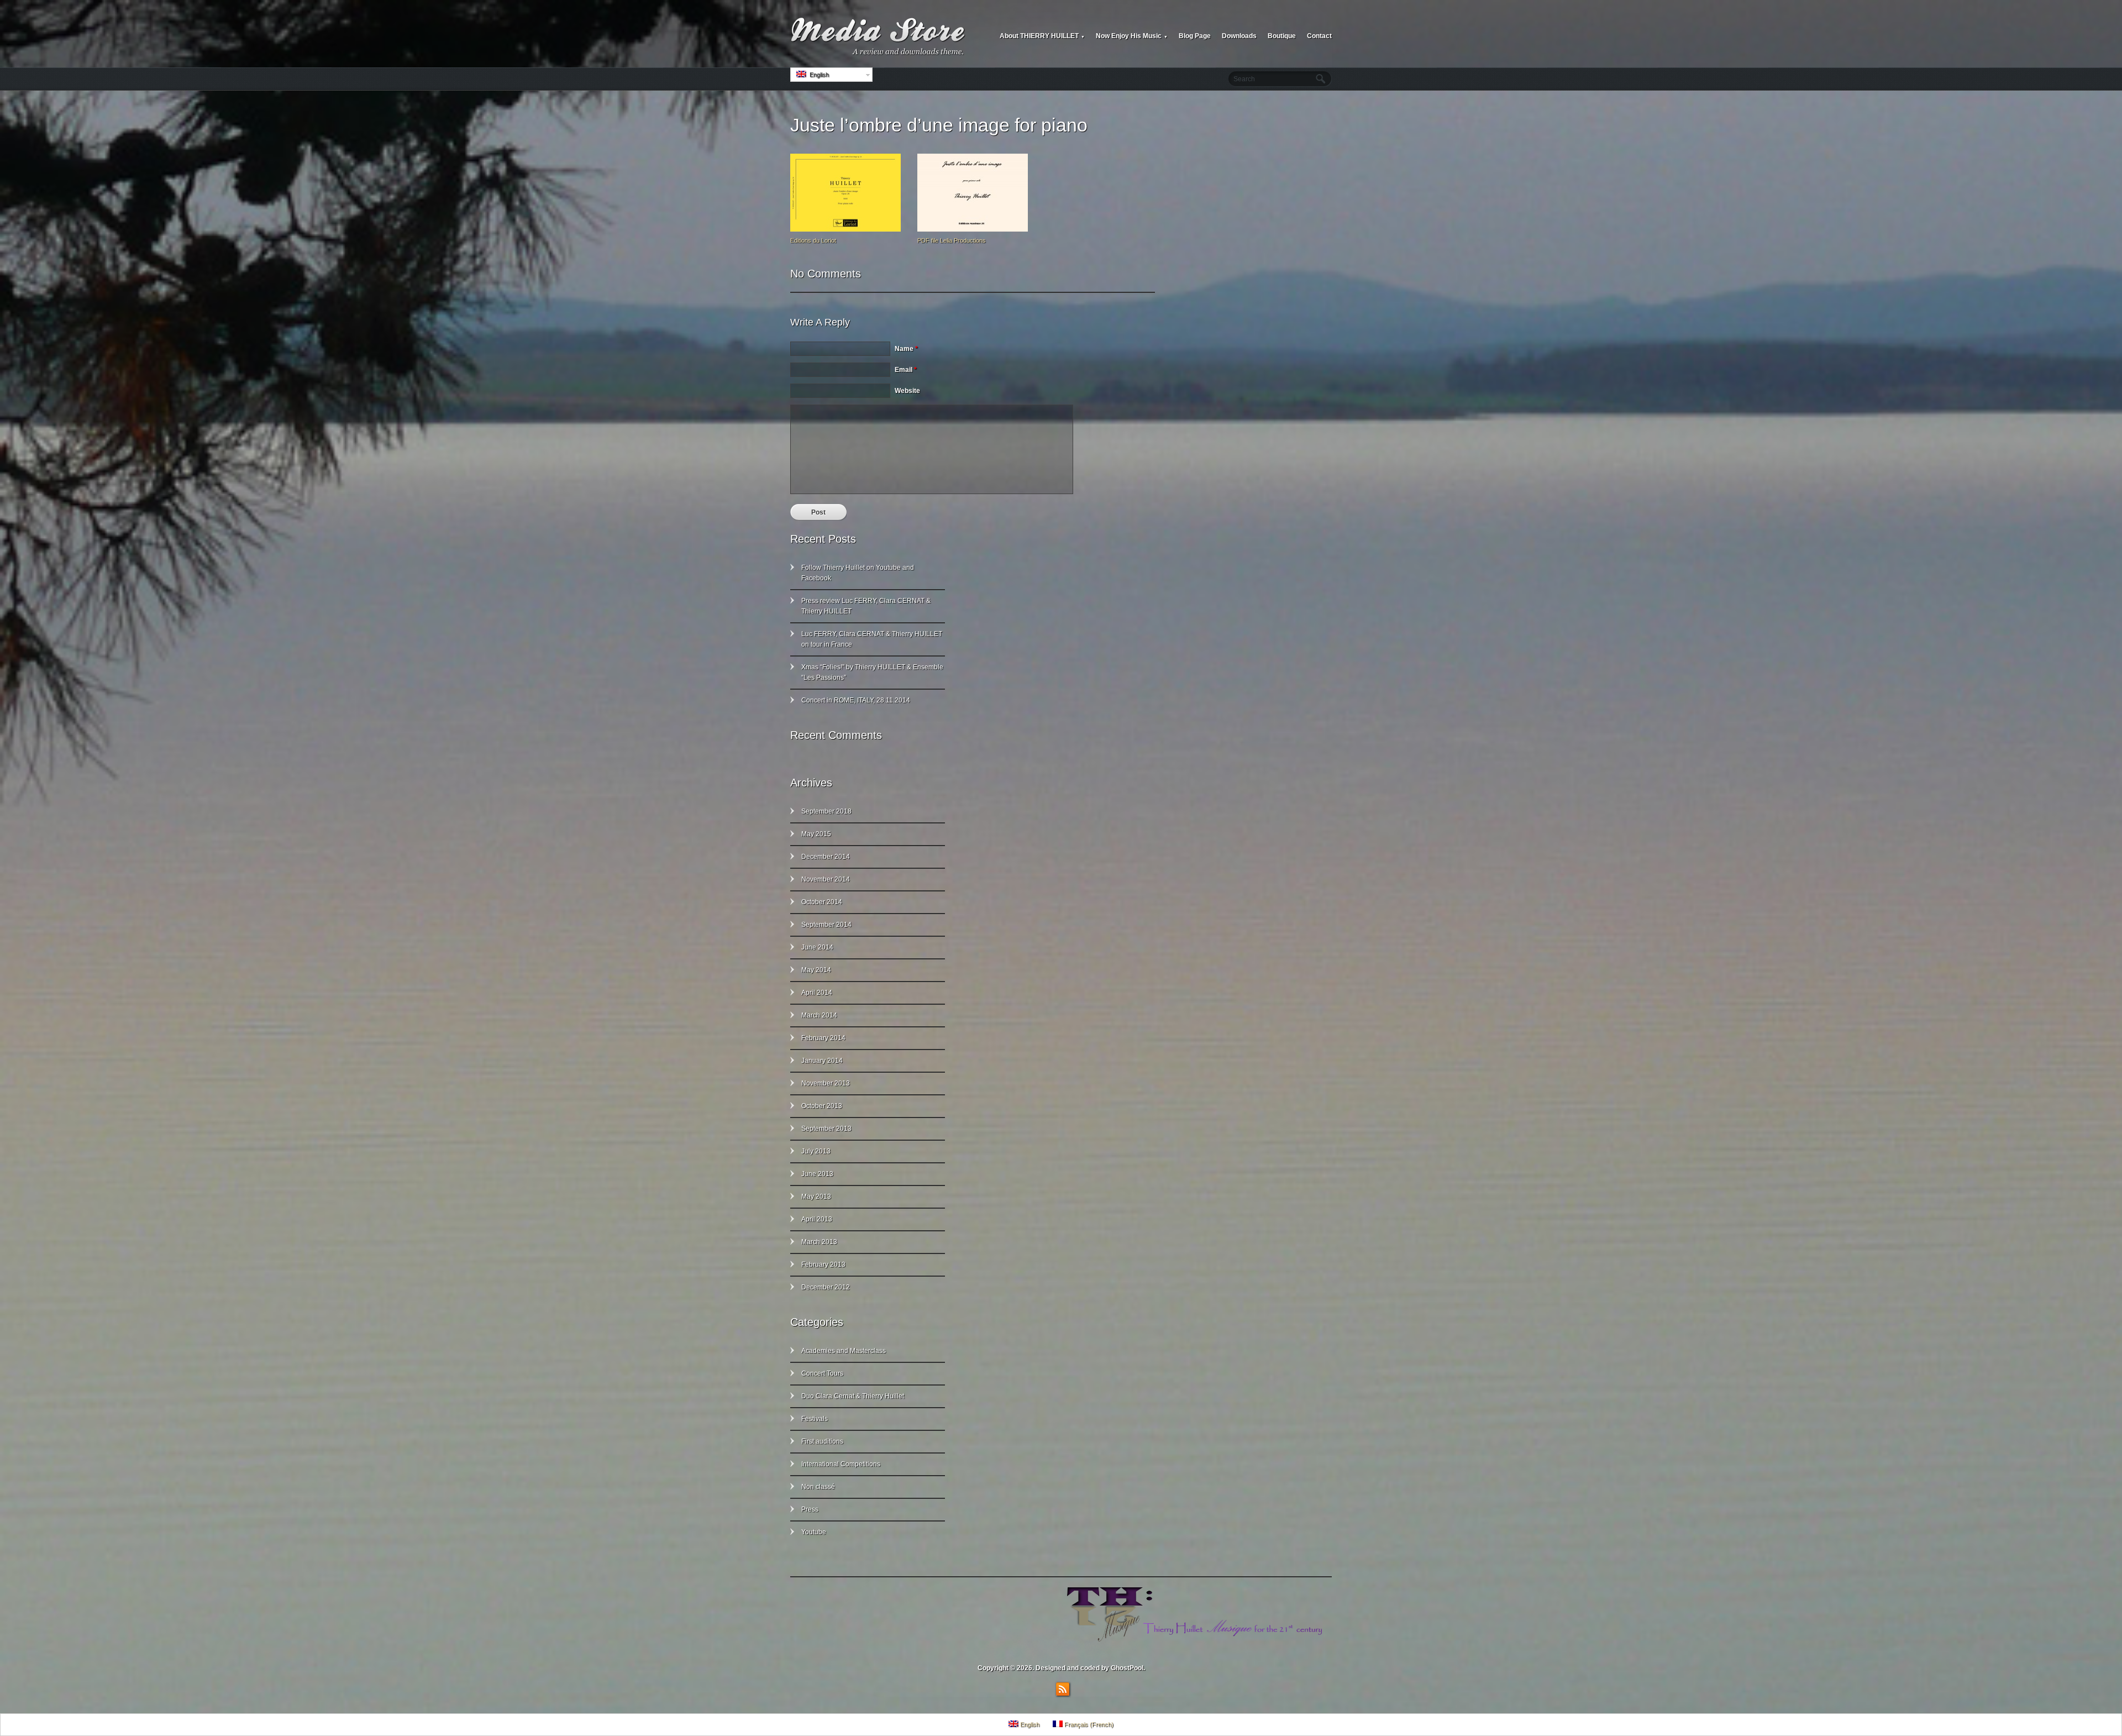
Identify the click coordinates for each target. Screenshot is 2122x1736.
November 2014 (826, 879)
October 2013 (822, 1106)
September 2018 (826, 811)
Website (907, 391)
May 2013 (816, 1197)
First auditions (822, 1441)
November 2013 (826, 1083)
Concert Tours (822, 1373)
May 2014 (816, 970)
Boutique (1282, 36)
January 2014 (822, 1061)
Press (810, 1509)
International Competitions (841, 1464)
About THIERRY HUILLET (1042, 36)
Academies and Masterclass (844, 1351)
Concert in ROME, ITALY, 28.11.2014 (856, 700)
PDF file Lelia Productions (952, 240)
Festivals (815, 1419)
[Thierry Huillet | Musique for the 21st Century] (879, 36)
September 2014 (826, 925)
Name (906, 349)
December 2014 (826, 857)
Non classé (818, 1487)
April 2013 (817, 1219)
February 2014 (823, 1038)
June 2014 (817, 947)
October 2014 (822, 902)
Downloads (1239, 36)
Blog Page (1195, 36)
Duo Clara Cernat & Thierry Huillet (853, 1396)
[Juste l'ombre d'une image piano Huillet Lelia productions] (973, 229)
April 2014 (817, 993)
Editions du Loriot (813, 240)
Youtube (814, 1532)
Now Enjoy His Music (1132, 36)
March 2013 (819, 1242)
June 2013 (817, 1174)
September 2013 (826, 1129)
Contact (1319, 36)
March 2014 (819, 1015)
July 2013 (816, 1151)
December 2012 (826, 1287)
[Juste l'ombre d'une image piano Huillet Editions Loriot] (845, 229)
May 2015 (816, 834)
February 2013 (823, 1265)
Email (906, 370)
